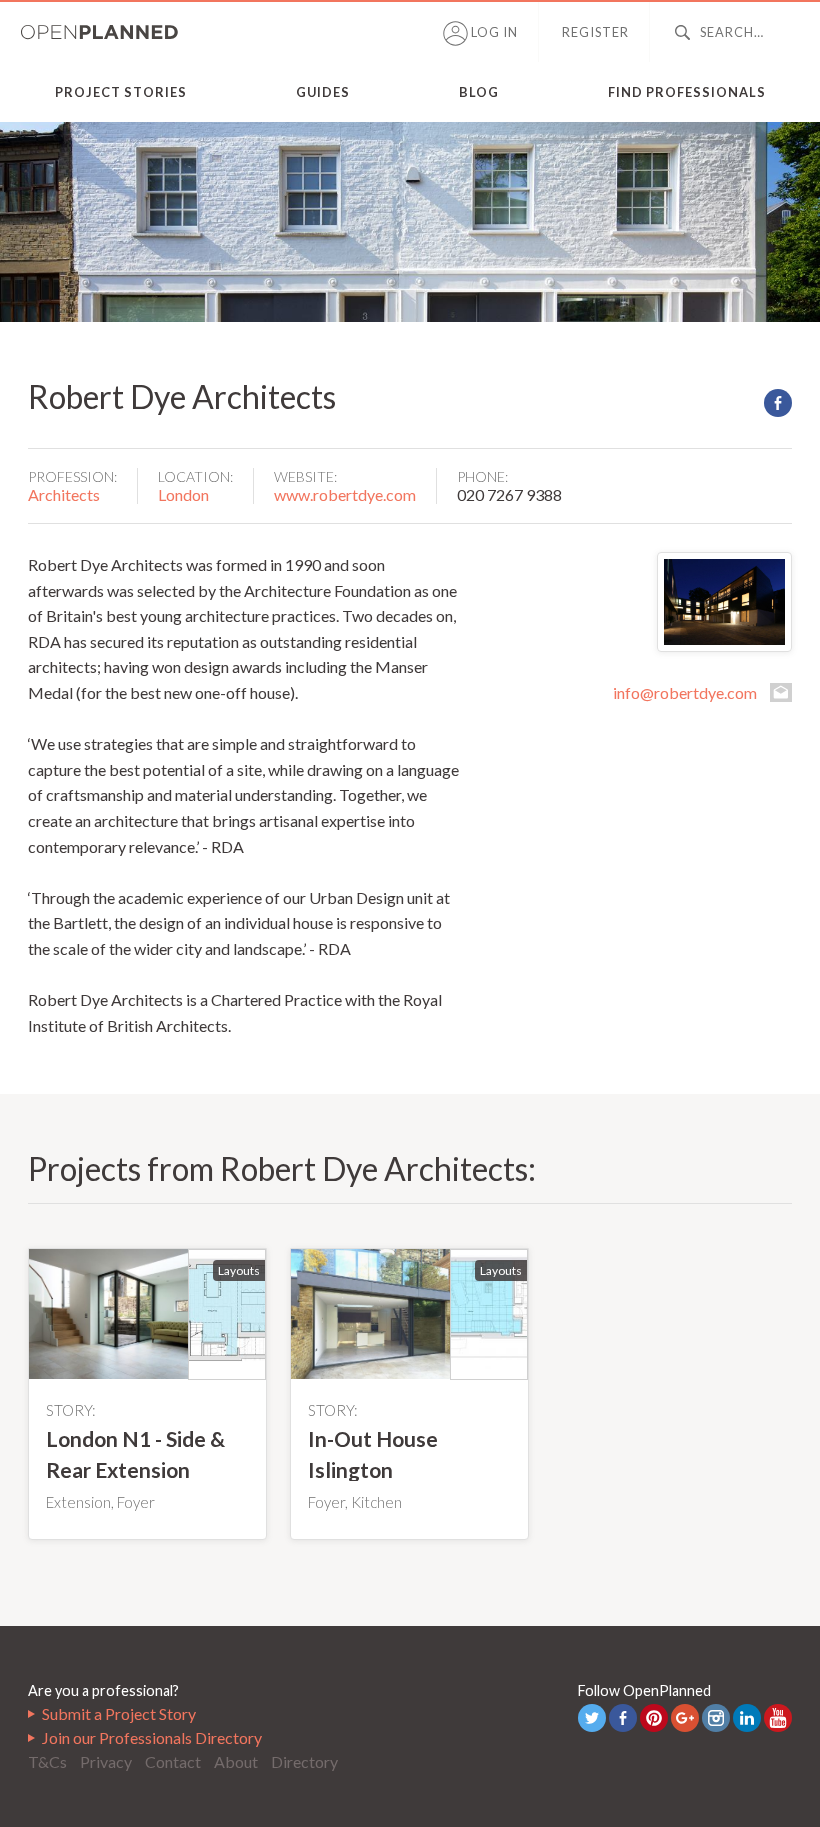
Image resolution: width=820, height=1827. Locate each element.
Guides (323, 92)
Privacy (106, 1761)
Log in (493, 32)
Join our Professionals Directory (152, 1737)
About (236, 1761)
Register (595, 32)
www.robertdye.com (345, 494)
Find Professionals (687, 92)
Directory (304, 1761)
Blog (479, 92)
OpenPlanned (100, 32)
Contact (173, 1761)
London (183, 494)
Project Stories (121, 92)
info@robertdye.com (685, 692)
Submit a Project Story (119, 1713)
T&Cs (47, 1761)
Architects (64, 494)
